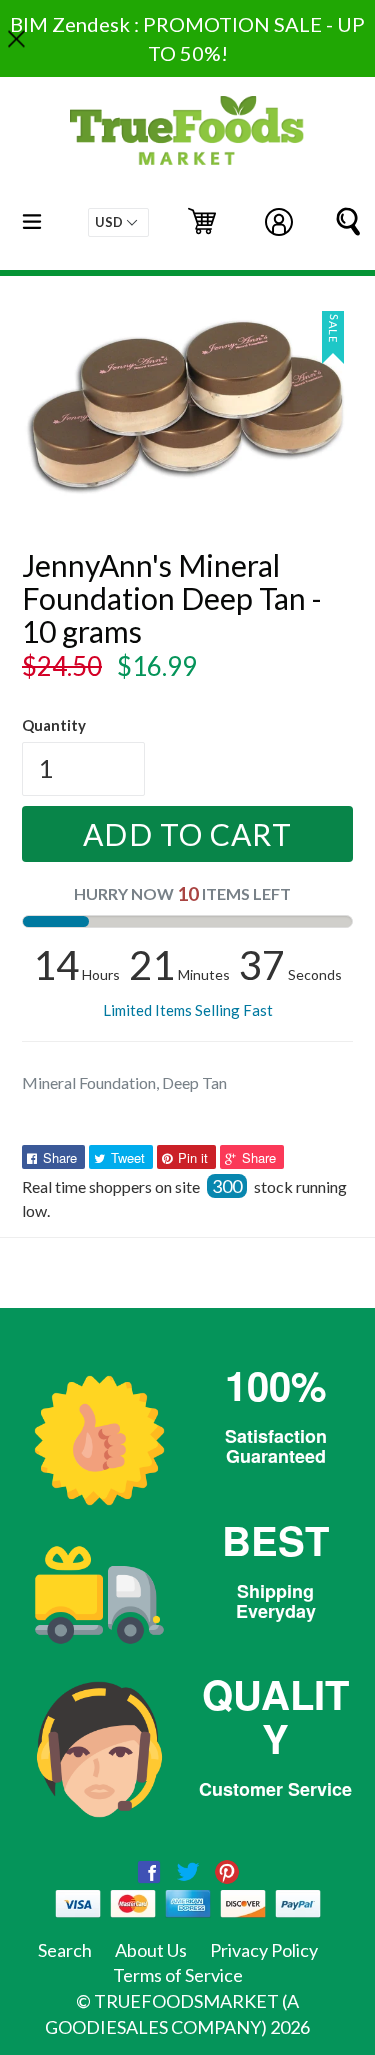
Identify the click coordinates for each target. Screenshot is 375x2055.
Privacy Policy (264, 1950)
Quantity (54, 725)
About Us (151, 1950)
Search (65, 1950)
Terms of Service (178, 1975)
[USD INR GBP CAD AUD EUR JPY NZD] (118, 222)
